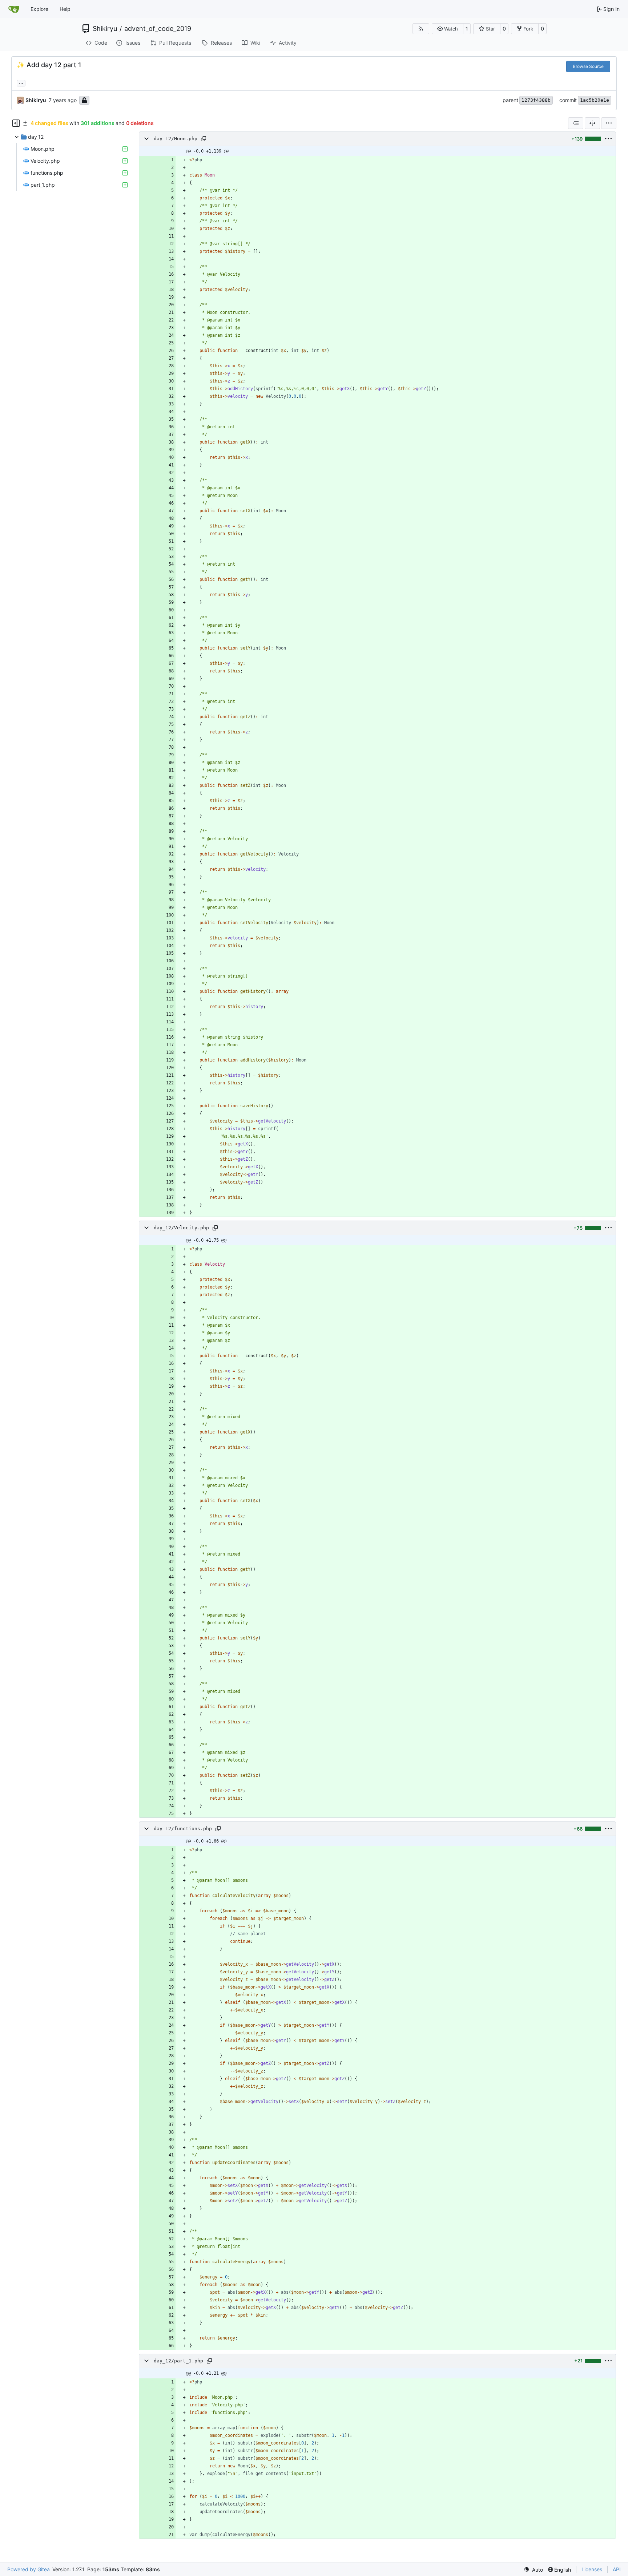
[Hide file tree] (16, 123)
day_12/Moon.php (176, 139)
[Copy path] (204, 139)
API (617, 2569)
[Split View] (592, 123)
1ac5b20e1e (595, 100)
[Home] (14, 9)
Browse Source (588, 66)
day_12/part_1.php (178, 2361)
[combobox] (576, 123)
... (21, 82)
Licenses (592, 2569)
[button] (448, 29)
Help (65, 9)
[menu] (609, 123)
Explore (39, 9)
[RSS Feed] (421, 29)
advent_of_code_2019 (158, 29)
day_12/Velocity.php (181, 1228)
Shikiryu (105, 29)
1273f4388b (536, 100)
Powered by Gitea (29, 2569)
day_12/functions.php (183, 1829)
